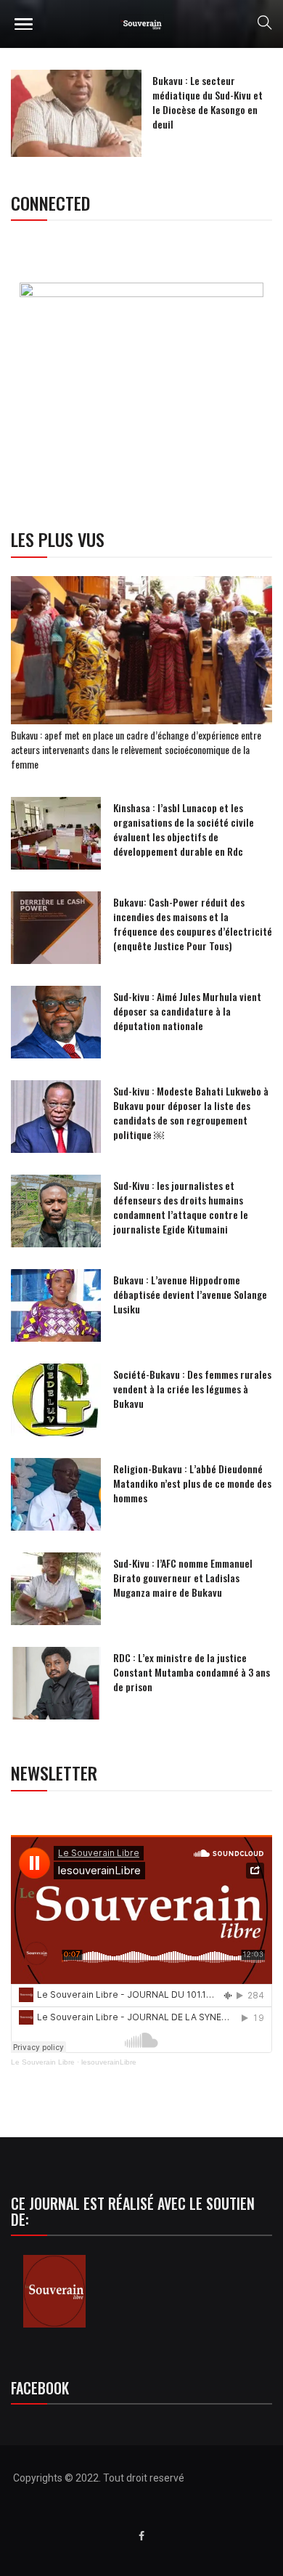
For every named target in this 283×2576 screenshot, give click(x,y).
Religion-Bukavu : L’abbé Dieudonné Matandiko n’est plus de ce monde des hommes (192, 1483)
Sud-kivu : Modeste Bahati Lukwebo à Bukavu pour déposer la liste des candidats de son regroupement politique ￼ (191, 1113)
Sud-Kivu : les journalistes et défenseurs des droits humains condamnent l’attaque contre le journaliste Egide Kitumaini (181, 1207)
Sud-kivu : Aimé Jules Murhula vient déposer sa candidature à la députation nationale (187, 1011)
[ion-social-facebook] (141, 2536)
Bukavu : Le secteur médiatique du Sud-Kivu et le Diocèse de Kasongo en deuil (208, 102)
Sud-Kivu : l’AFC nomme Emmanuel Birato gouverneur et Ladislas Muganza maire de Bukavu (183, 1577)
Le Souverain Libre (43, 2062)
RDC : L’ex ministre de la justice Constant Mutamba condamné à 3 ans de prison (192, 1672)
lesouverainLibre (109, 2062)
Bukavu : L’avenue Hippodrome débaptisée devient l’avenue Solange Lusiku (190, 1294)
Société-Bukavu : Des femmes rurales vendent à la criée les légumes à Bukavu (192, 1389)
